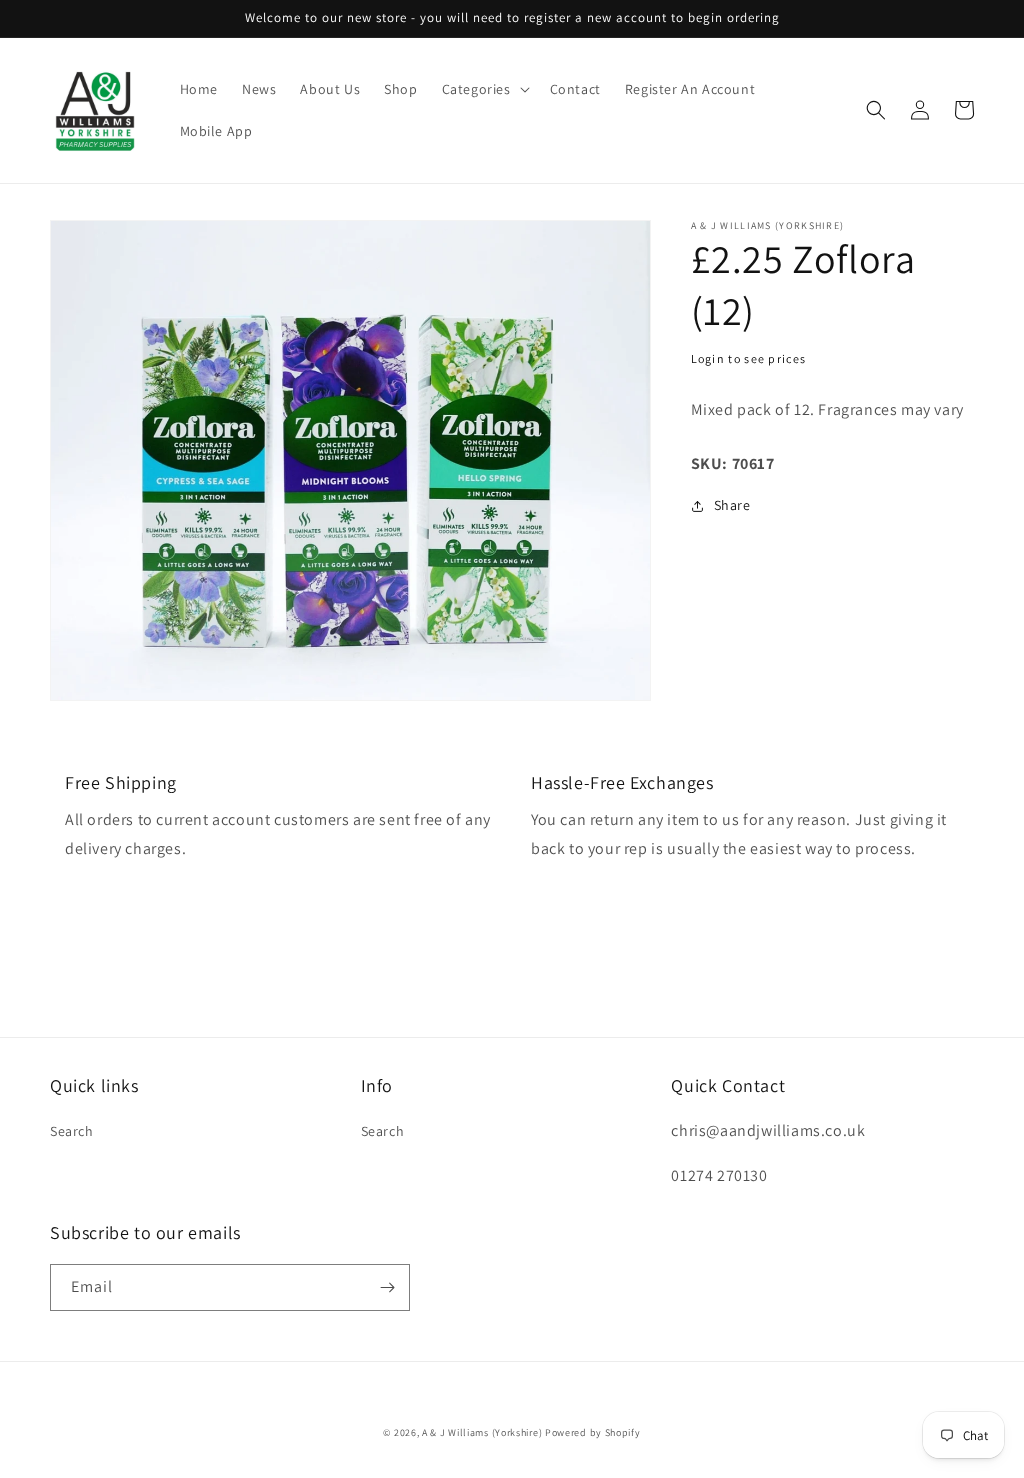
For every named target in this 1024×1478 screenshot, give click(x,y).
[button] (484, 89)
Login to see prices (749, 358)
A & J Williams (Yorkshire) (482, 1432)
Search (72, 1131)
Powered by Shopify (593, 1432)
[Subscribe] (387, 1287)
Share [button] (732, 505)
